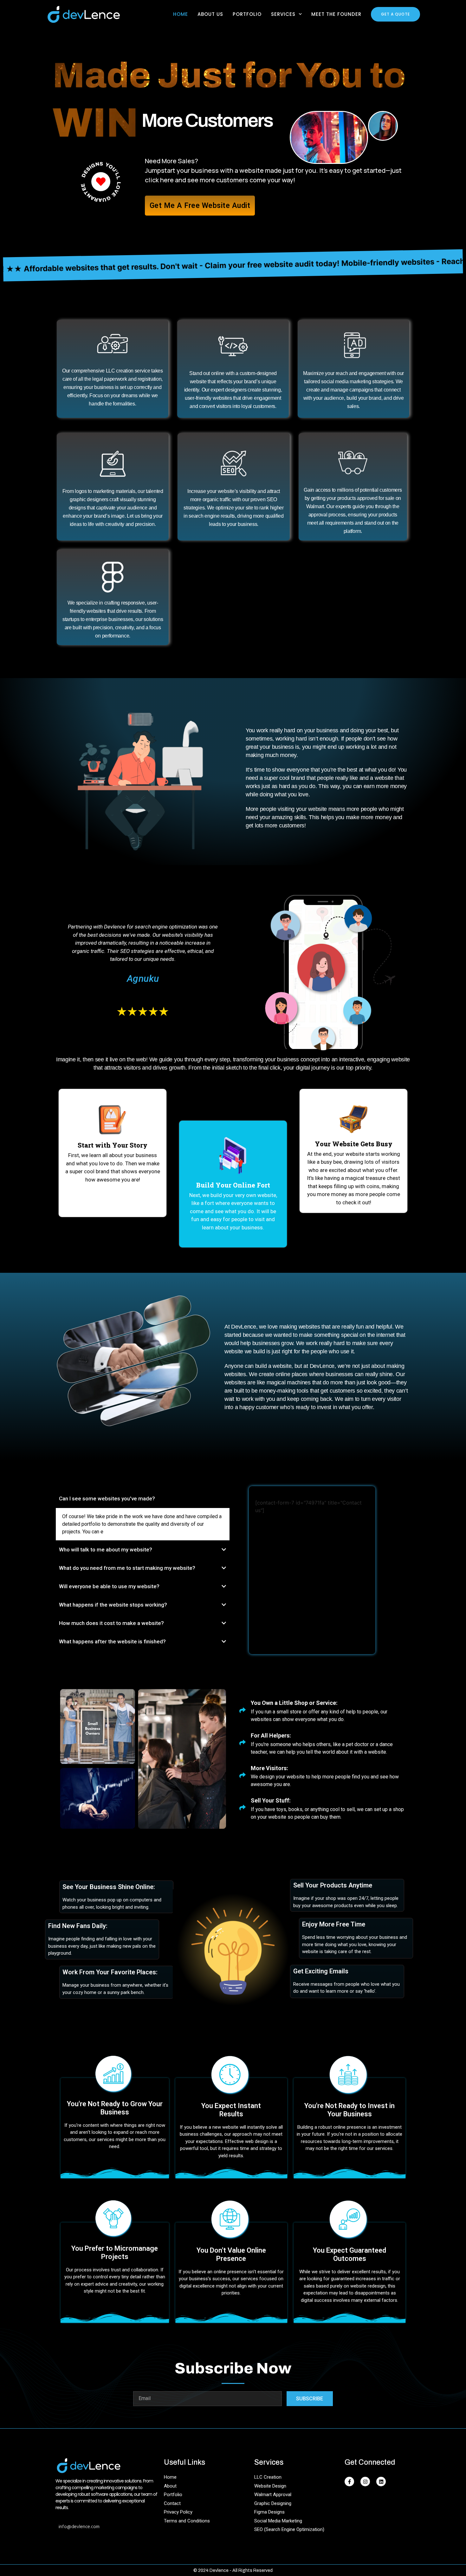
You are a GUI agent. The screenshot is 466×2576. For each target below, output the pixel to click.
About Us (210, 14)
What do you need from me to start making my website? (127, 1568)
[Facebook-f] (349, 2482)
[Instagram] (365, 2482)
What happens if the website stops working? (113, 1605)
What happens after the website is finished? (112, 1641)
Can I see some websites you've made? (107, 1498)
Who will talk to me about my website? (106, 1550)
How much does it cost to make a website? (111, 1623)
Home (181, 14)
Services (283, 14)
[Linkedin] (381, 2482)
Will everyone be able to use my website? (109, 1586)
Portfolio (247, 14)
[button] (143, 1499)
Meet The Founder (336, 14)
